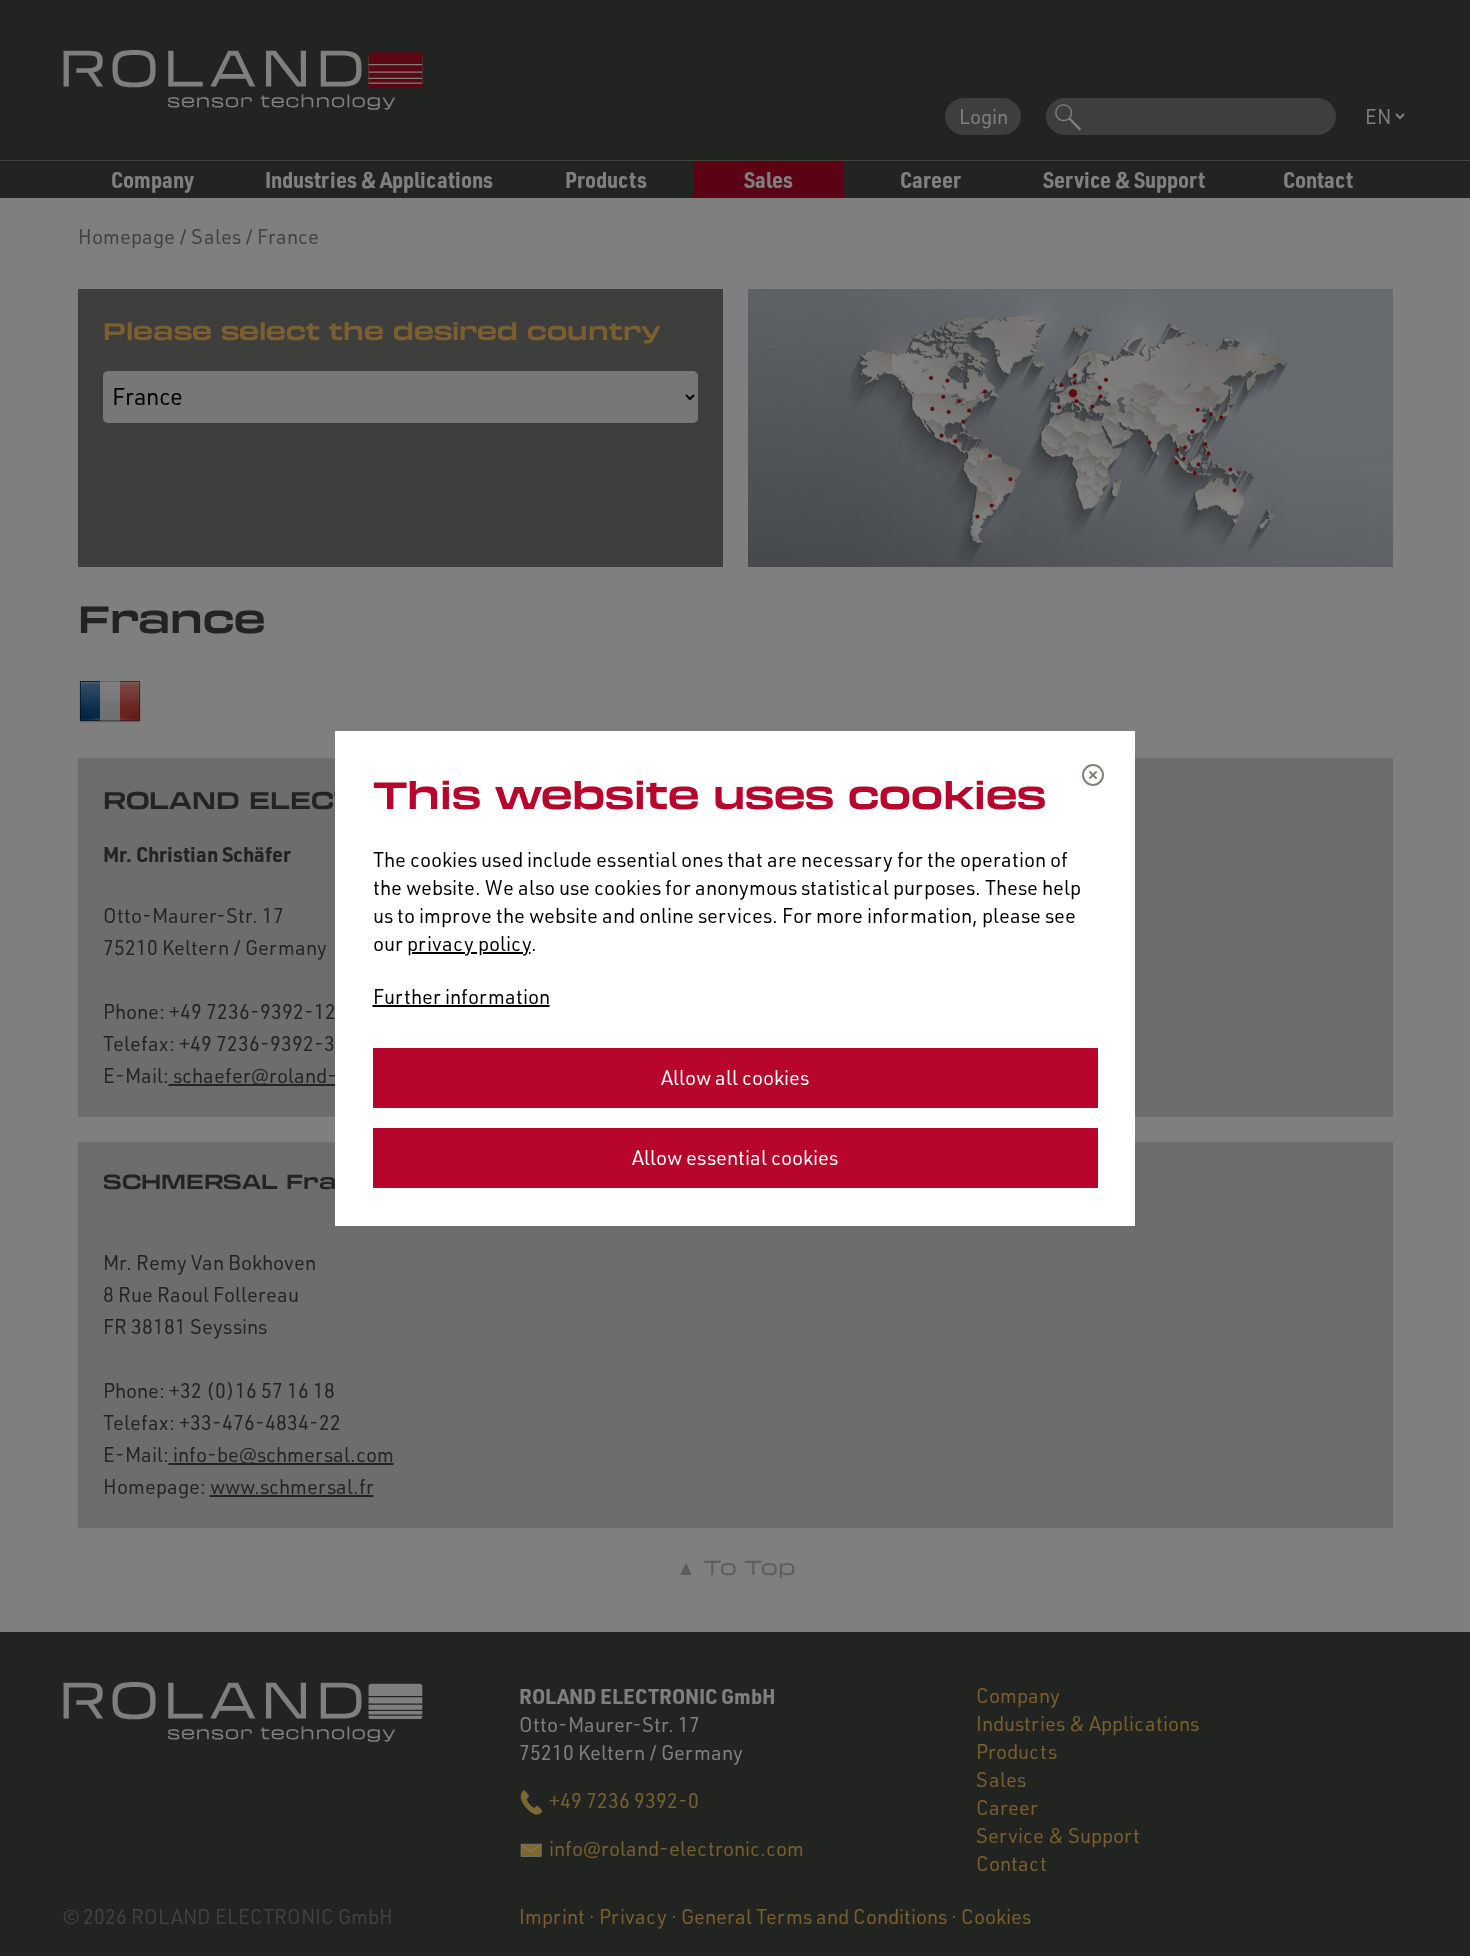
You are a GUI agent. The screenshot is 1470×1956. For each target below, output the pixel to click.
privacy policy (469, 943)
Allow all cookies (735, 1077)
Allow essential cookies (735, 1157)
